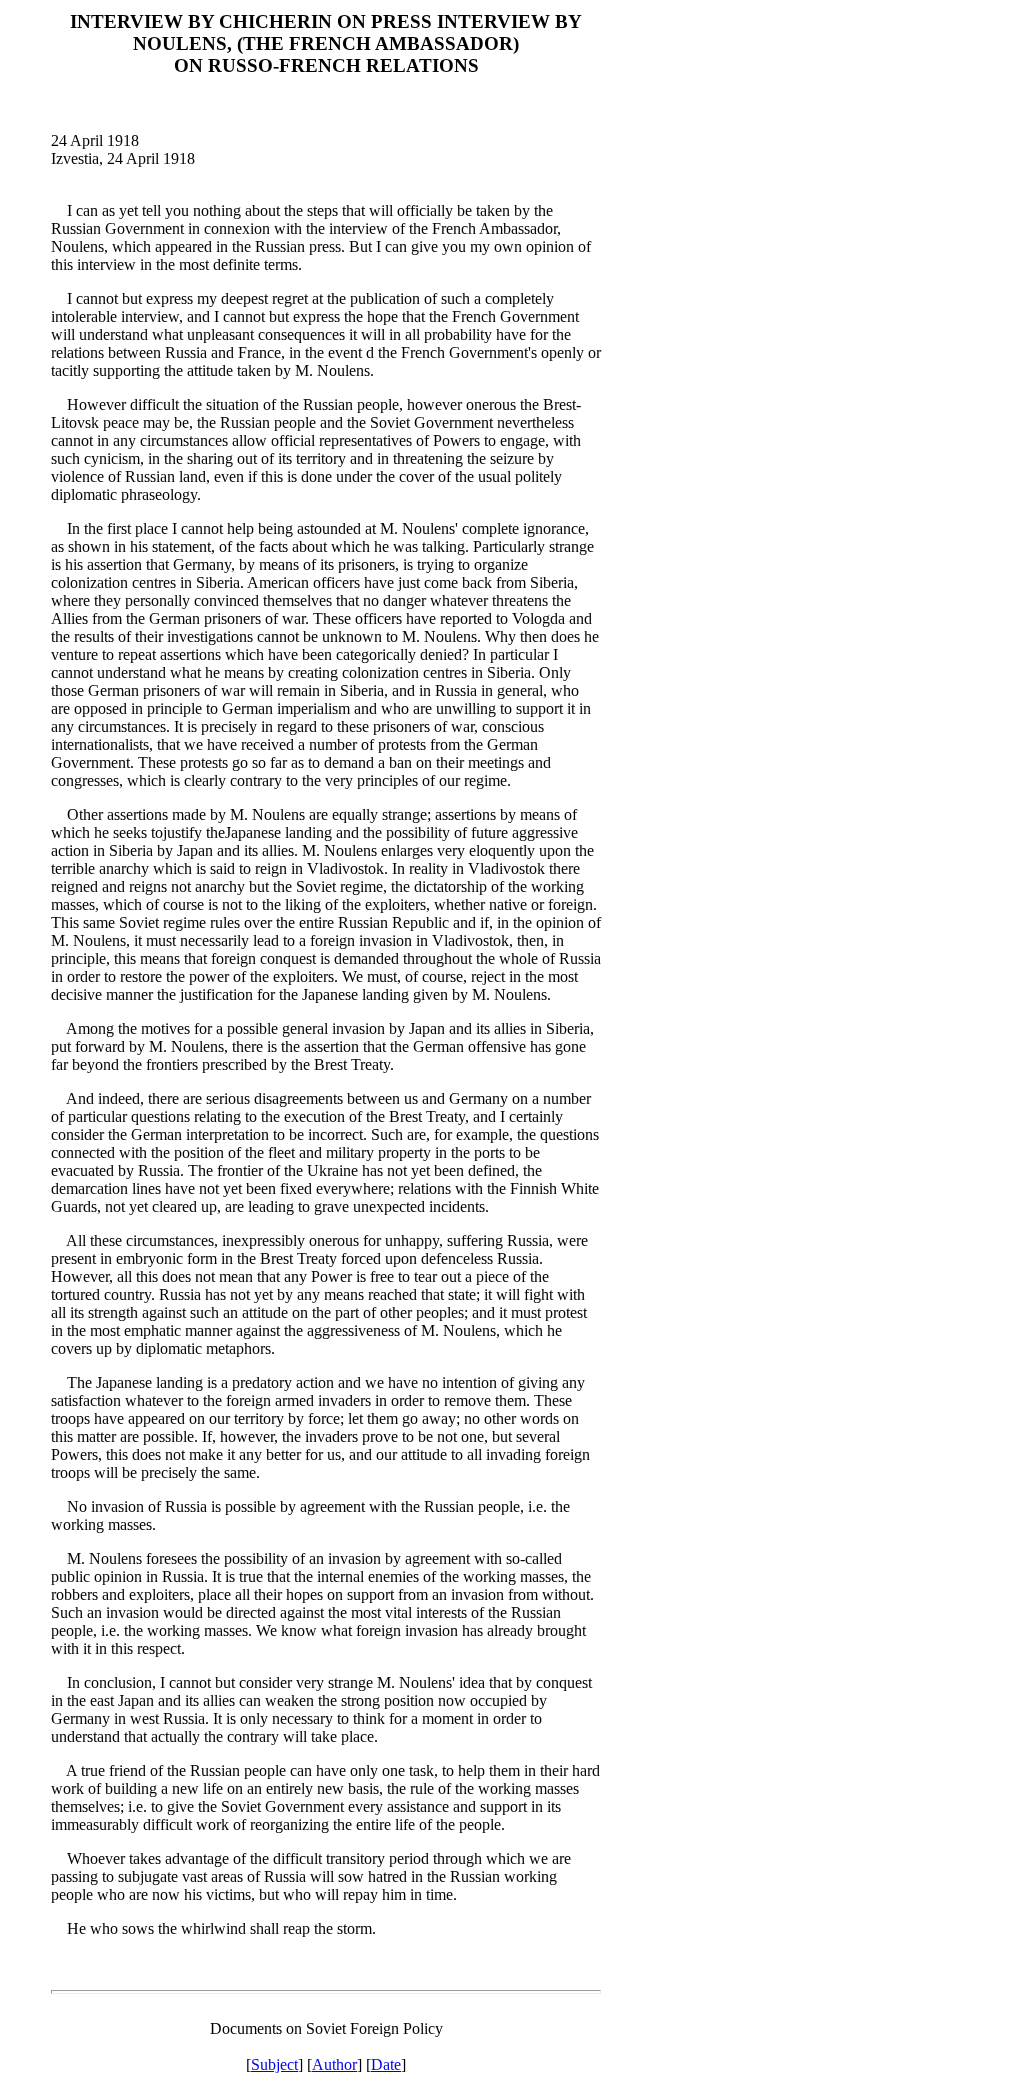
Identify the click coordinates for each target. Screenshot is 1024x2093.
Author (334, 2064)
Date (386, 2064)
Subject (274, 2064)
